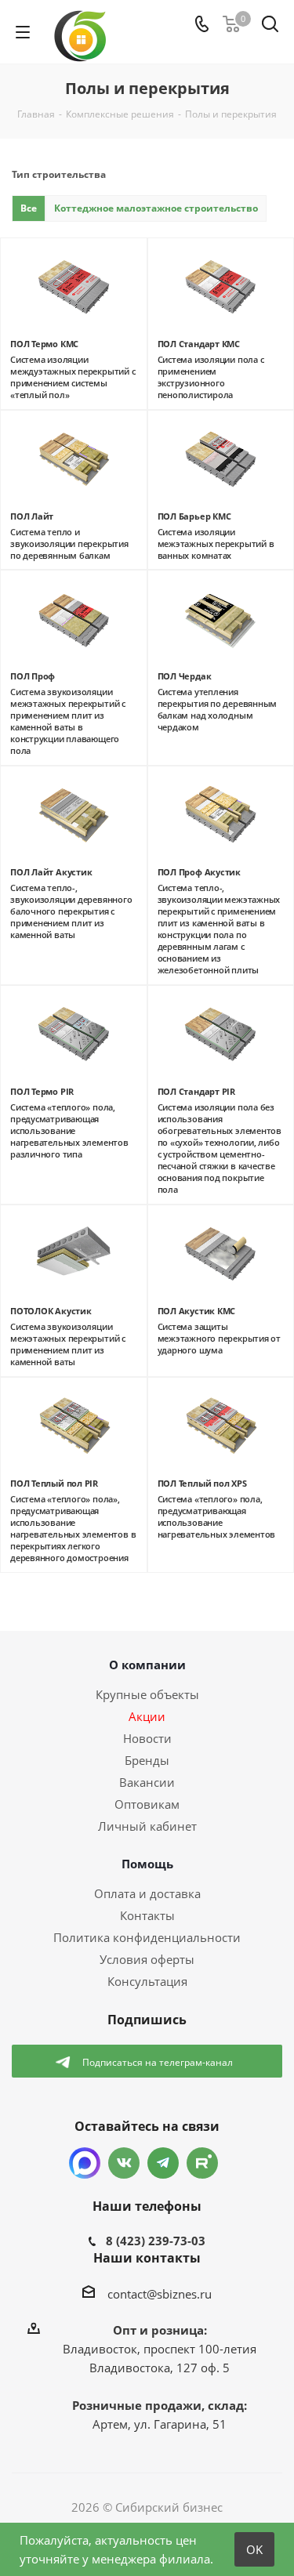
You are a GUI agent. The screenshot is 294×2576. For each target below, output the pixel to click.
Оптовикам (147, 1804)
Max (85, 2163)
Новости (147, 1738)
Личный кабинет (147, 1826)
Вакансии (147, 1782)
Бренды (147, 1760)
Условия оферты (147, 1959)
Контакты (147, 1915)
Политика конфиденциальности (147, 1937)
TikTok (202, 2163)
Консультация (147, 1981)
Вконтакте (124, 2163)
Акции (147, 1716)
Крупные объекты (147, 1694)
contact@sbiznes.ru (160, 2294)
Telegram (163, 2163)
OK (254, 2549)
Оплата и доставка (147, 1893)
